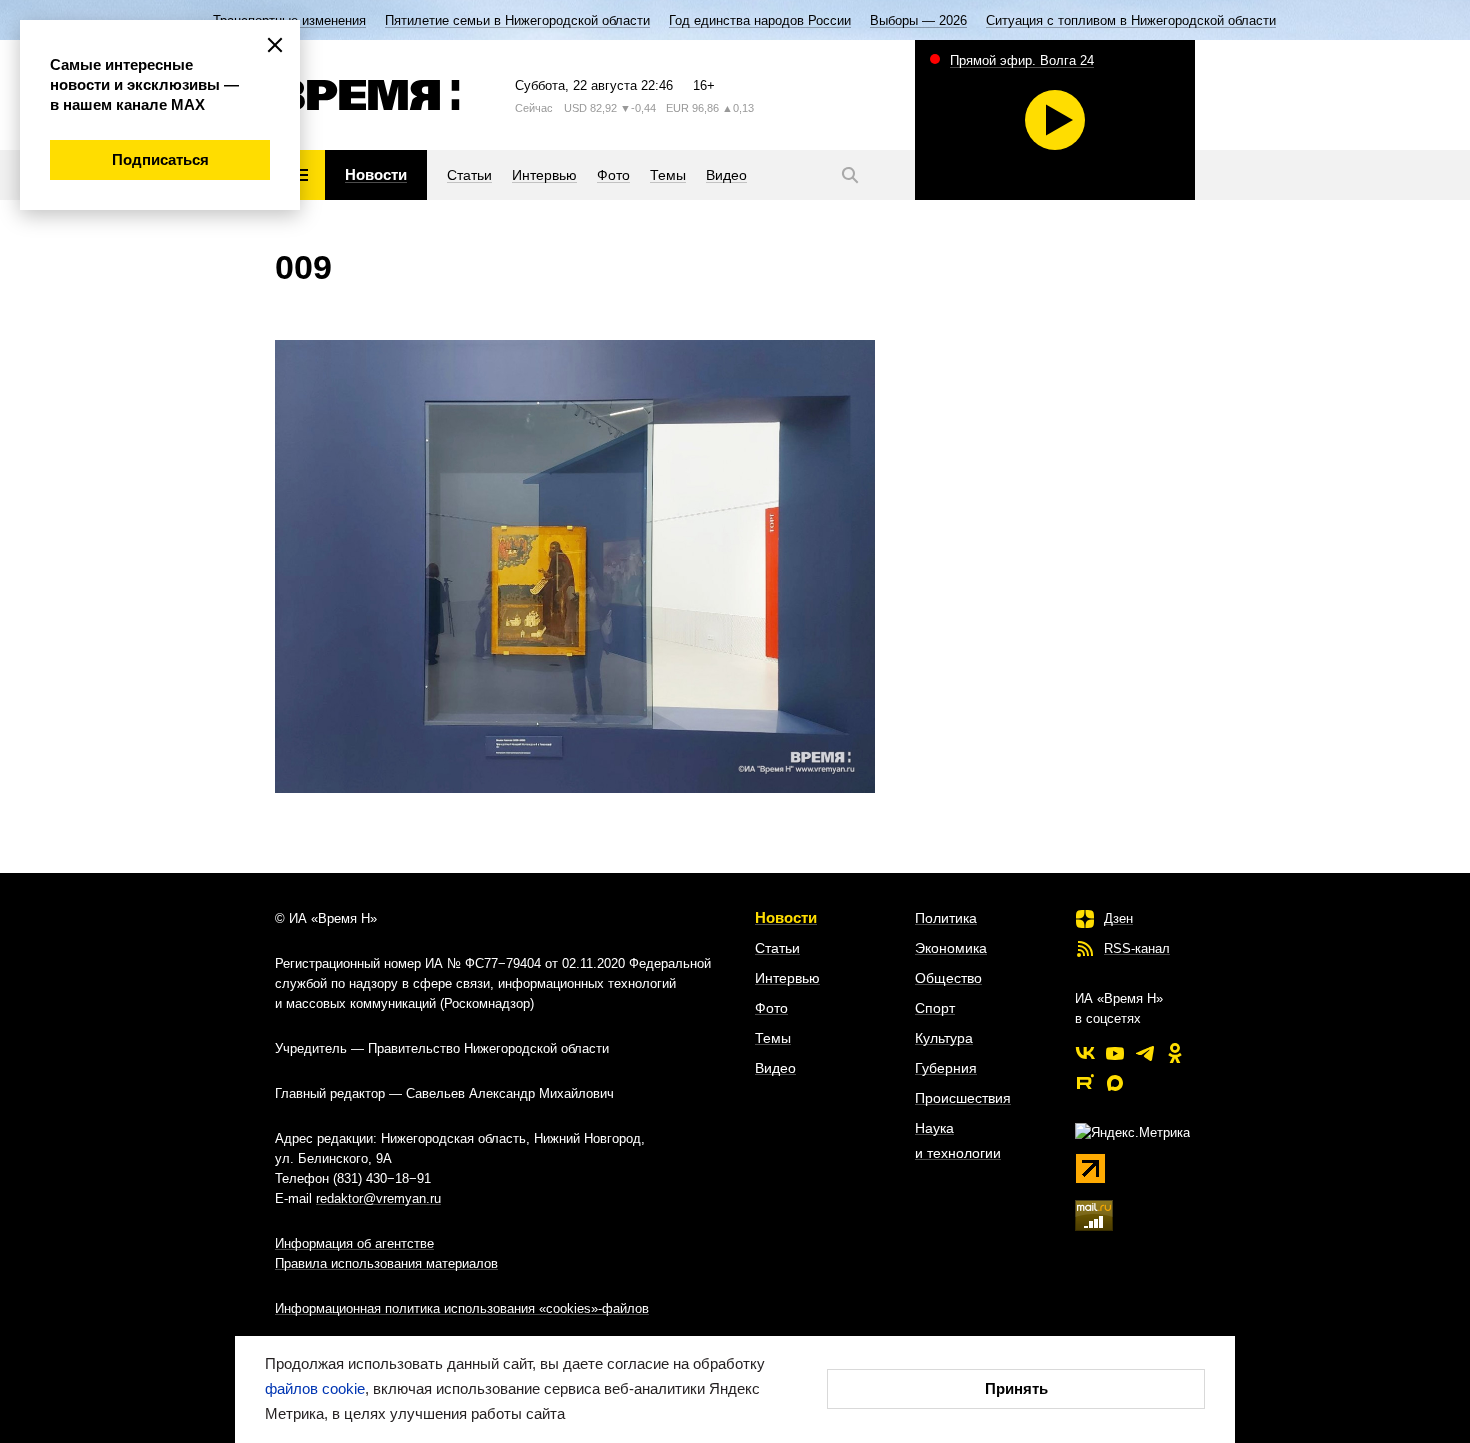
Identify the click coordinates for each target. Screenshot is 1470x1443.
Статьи (777, 948)
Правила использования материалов (386, 1263)
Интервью (787, 978)
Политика (946, 918)
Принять (1016, 1388)
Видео (775, 1068)
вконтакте (1085, 1053)
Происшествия (963, 1098)
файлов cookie (315, 1388)
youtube (1115, 1053)
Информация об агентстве (354, 1243)
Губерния (946, 1068)
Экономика (951, 948)
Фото (771, 1008)
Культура (944, 1038)
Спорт (935, 1008)
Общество (948, 978)
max (1115, 1083)
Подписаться (160, 159)
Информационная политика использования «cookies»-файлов (462, 1308)
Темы (773, 1038)
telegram (1145, 1053)
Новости (786, 917)
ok (1175, 1053)
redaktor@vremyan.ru (378, 1198)
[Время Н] (367, 95)
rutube (1085, 1083)
